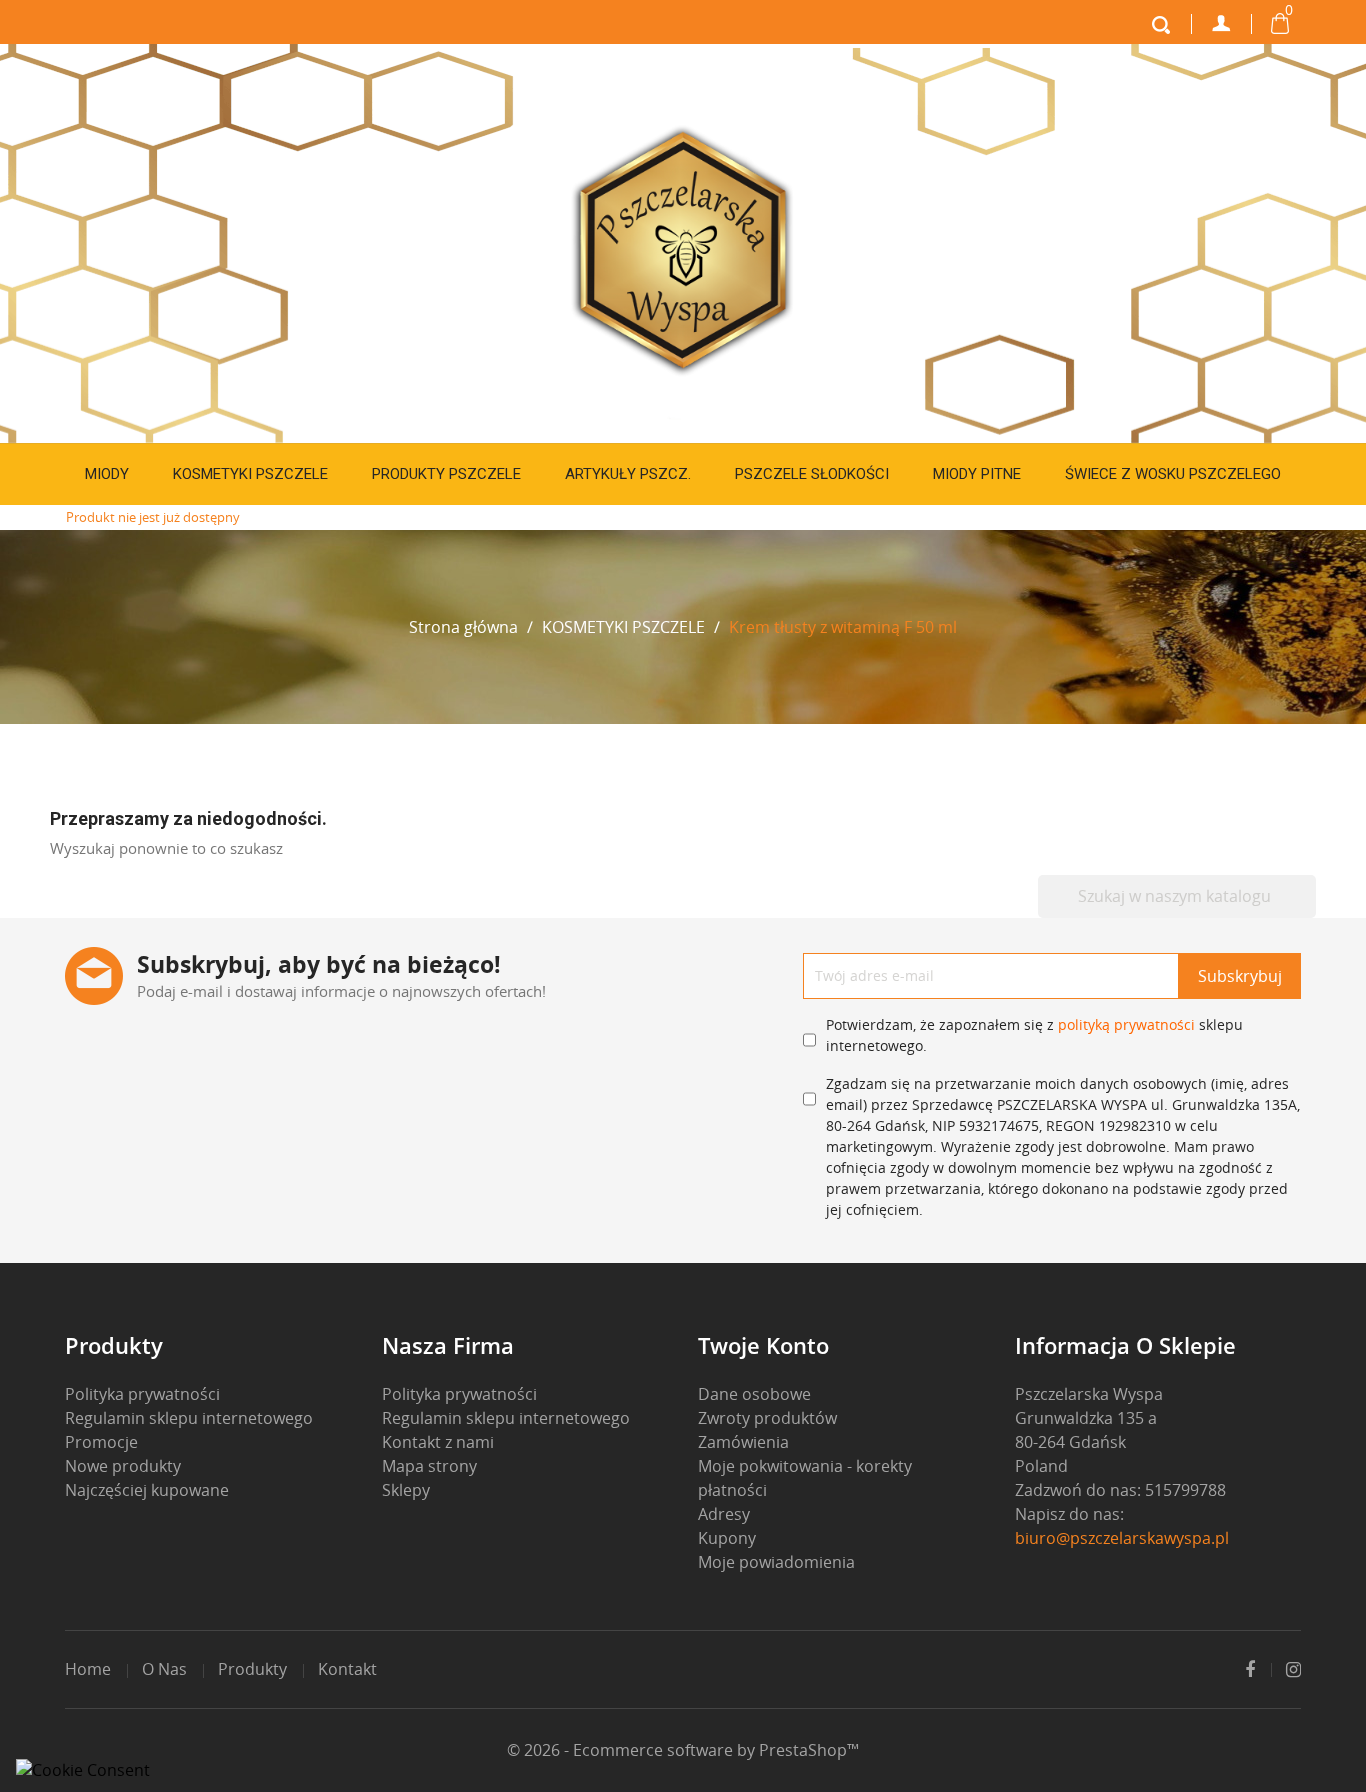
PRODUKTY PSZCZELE (446, 474)
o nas (164, 1669)
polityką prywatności (1126, 1024)
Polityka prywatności (142, 1394)
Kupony (727, 1538)
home (88, 1669)
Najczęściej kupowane (147, 1490)
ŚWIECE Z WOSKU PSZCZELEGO (1173, 474)
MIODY (107, 474)
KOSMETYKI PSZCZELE (250, 474)
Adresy (724, 1514)
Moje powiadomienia (776, 1562)
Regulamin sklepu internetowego (189, 1418)
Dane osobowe (754, 1394)
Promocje (101, 1442)
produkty (252, 1669)
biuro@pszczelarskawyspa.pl (1122, 1538)
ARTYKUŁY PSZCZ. (628, 474)
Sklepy (406, 1490)
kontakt (347, 1669)
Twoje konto (763, 1345)
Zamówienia (743, 1442)
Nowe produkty (123, 1466)
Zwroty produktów (767, 1418)
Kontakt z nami (438, 1442)
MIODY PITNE (977, 474)
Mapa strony (429, 1466)
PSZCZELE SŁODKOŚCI (812, 474)
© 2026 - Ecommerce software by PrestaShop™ (683, 1750)
